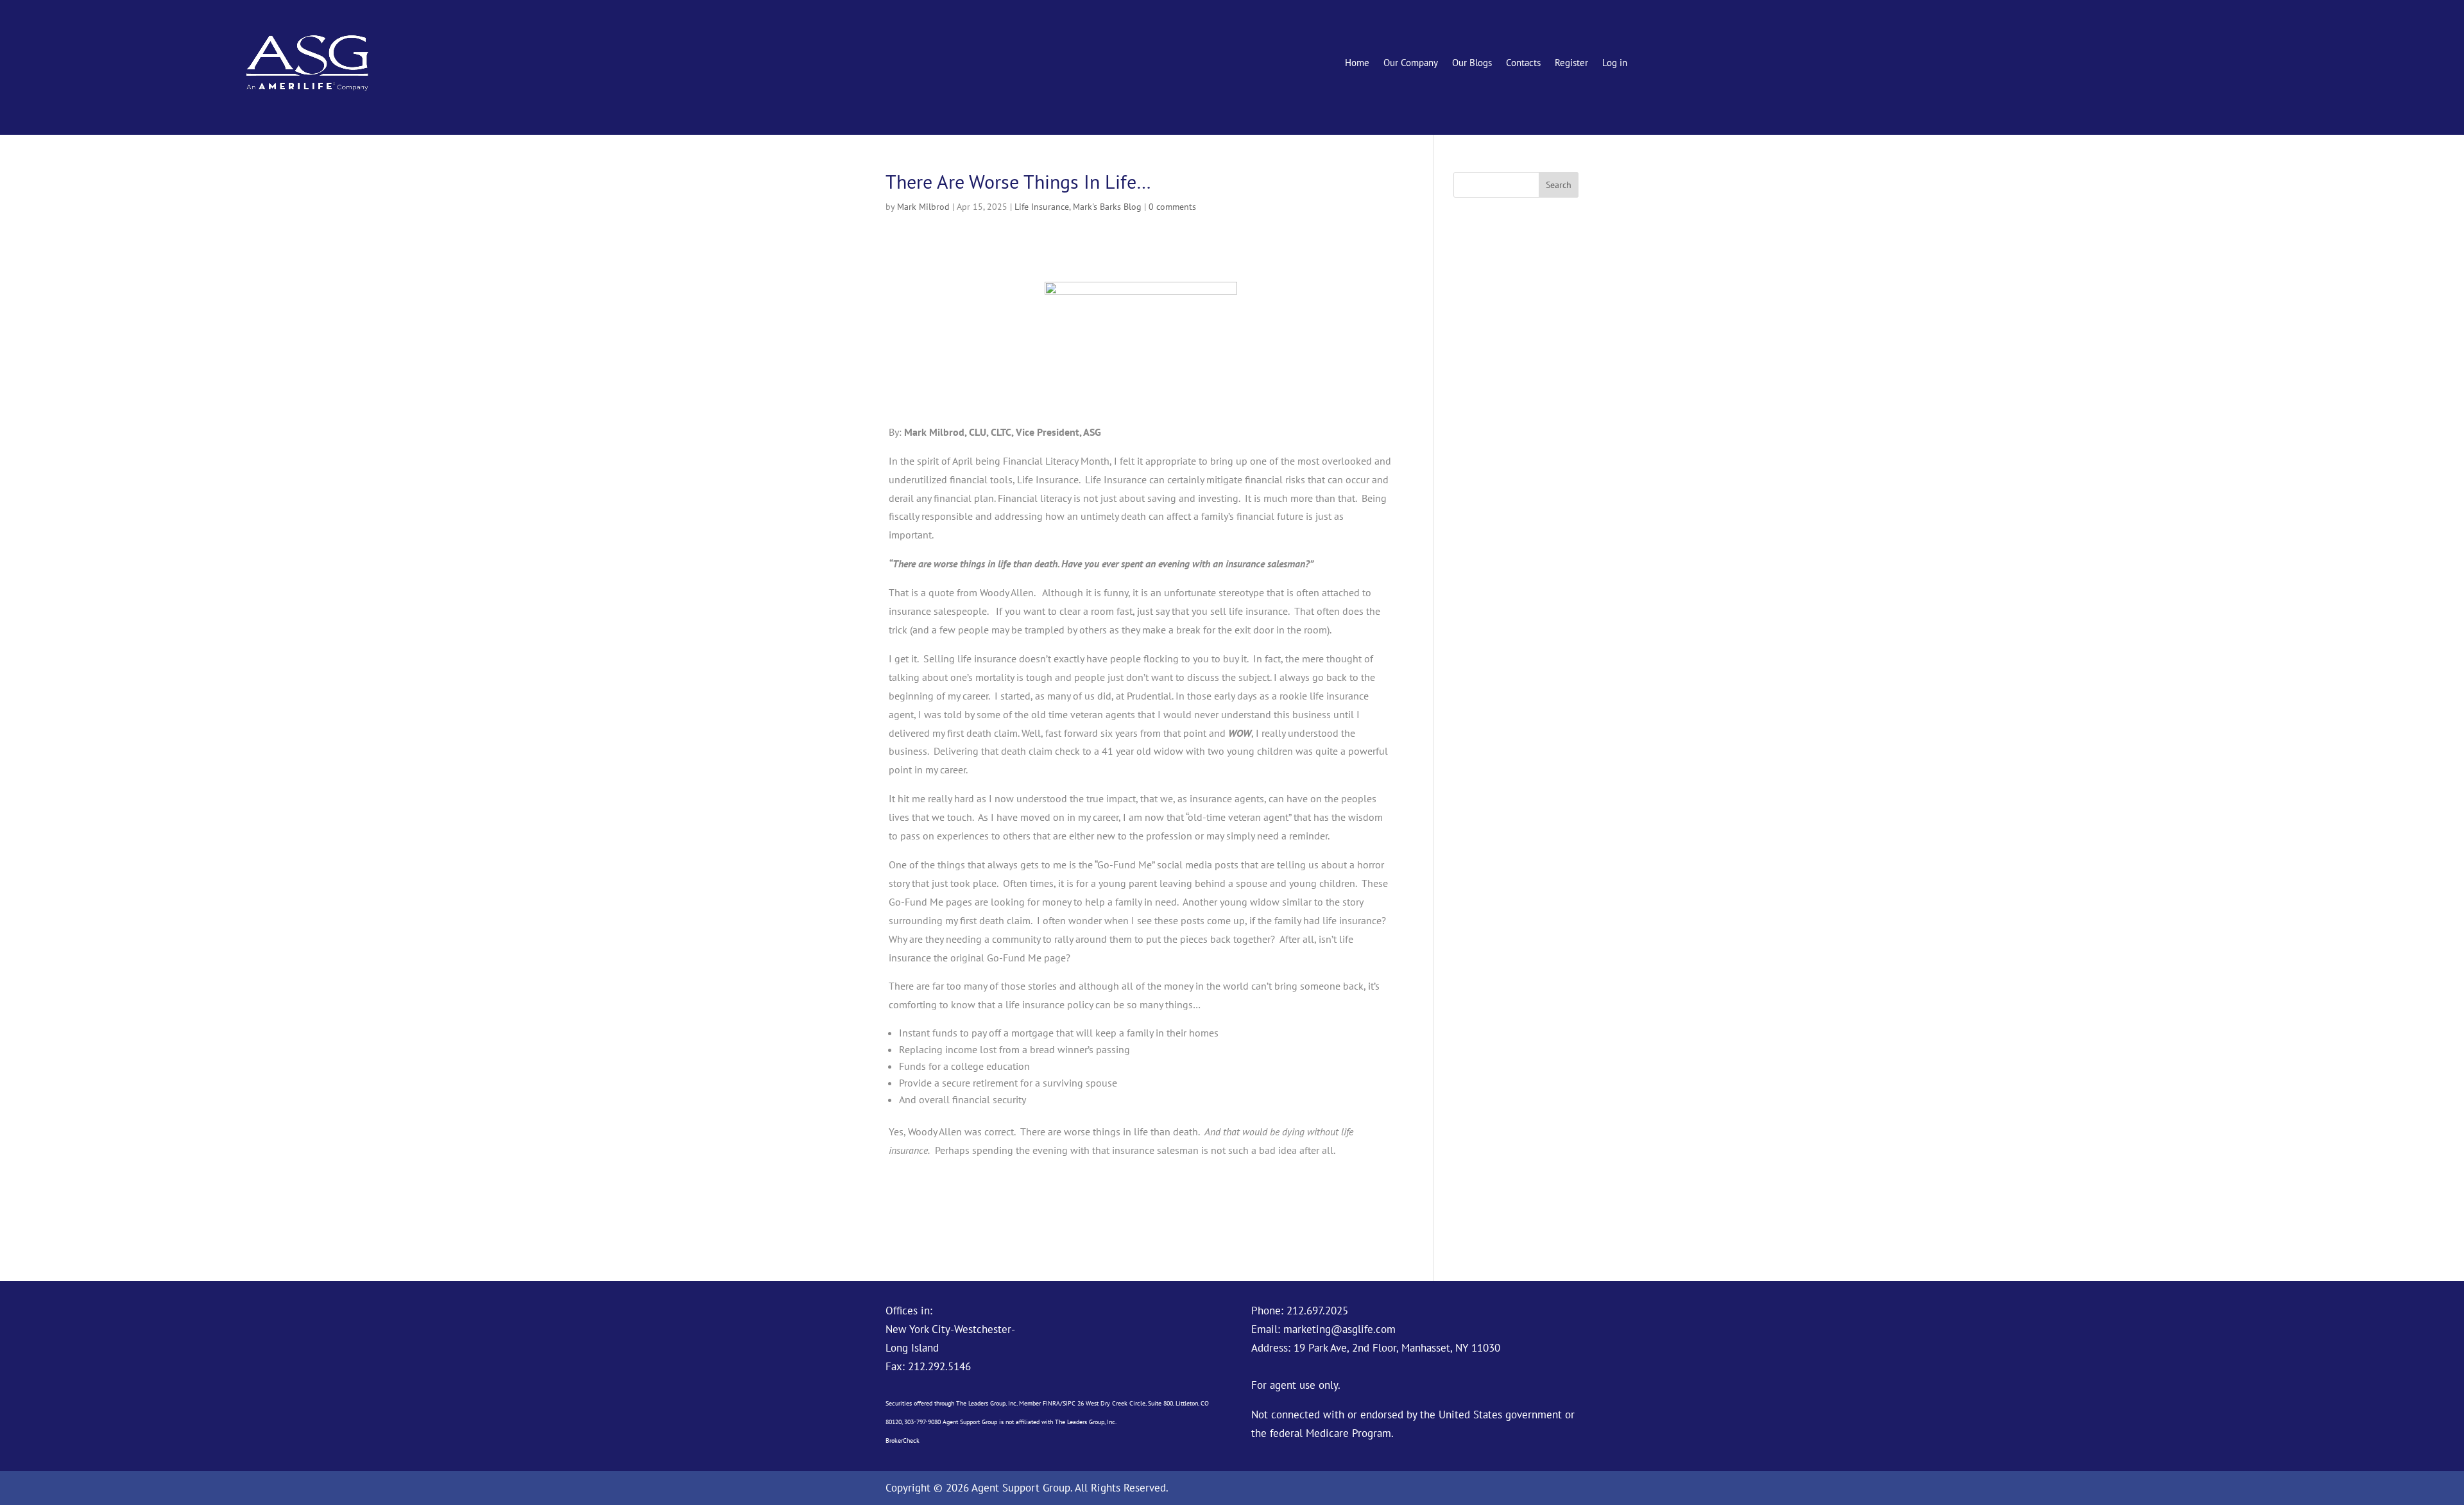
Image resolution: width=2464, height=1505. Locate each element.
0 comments (1172, 207)
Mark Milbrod (923, 207)
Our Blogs (1472, 64)
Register (1571, 64)
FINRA (1051, 1403)
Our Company (1411, 64)
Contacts (1523, 64)
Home (1357, 64)
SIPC (1069, 1403)
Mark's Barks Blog (1107, 207)
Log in (1615, 64)
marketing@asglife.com (1339, 1329)
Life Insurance (1042, 207)
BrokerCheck (903, 1440)
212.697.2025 (1317, 1311)
